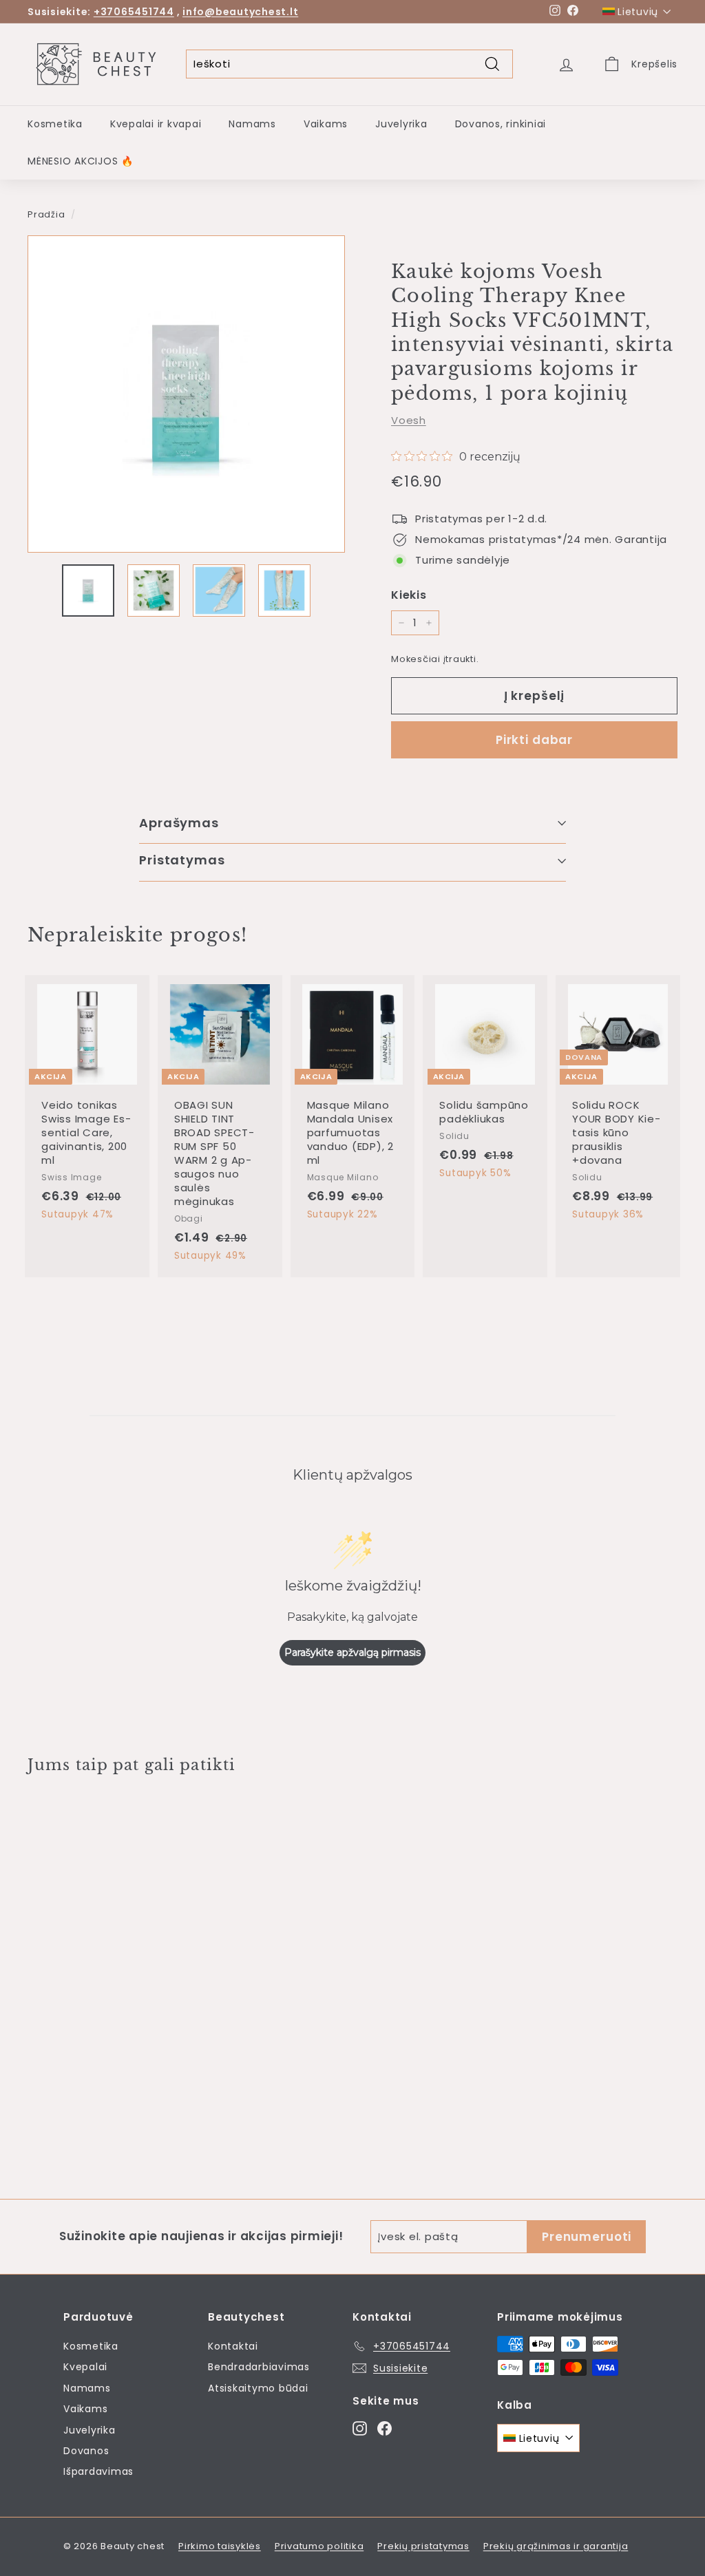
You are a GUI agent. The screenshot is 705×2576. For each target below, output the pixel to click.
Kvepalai (85, 2367)
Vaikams (326, 124)
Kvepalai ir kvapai (156, 124)
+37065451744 (134, 12)
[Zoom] (186, 394)
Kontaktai (233, 2346)
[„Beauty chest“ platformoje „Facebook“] (385, 2428)
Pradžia (46, 214)
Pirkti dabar (534, 740)
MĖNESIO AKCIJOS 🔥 (81, 161)
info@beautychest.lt (240, 12)
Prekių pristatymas (423, 2546)
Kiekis (409, 595)
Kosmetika (55, 124)
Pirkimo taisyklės (220, 2546)
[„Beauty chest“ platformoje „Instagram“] (360, 2428)
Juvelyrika (401, 124)
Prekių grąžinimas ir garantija (556, 2546)
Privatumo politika (319, 2546)
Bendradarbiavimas (259, 2367)
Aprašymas (179, 823)
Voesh (409, 420)
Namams (252, 124)
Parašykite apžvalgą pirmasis (352, 1652)
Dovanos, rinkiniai (501, 124)
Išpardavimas (98, 2471)
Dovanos (86, 2451)
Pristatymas (182, 860)
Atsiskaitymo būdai (258, 2388)
